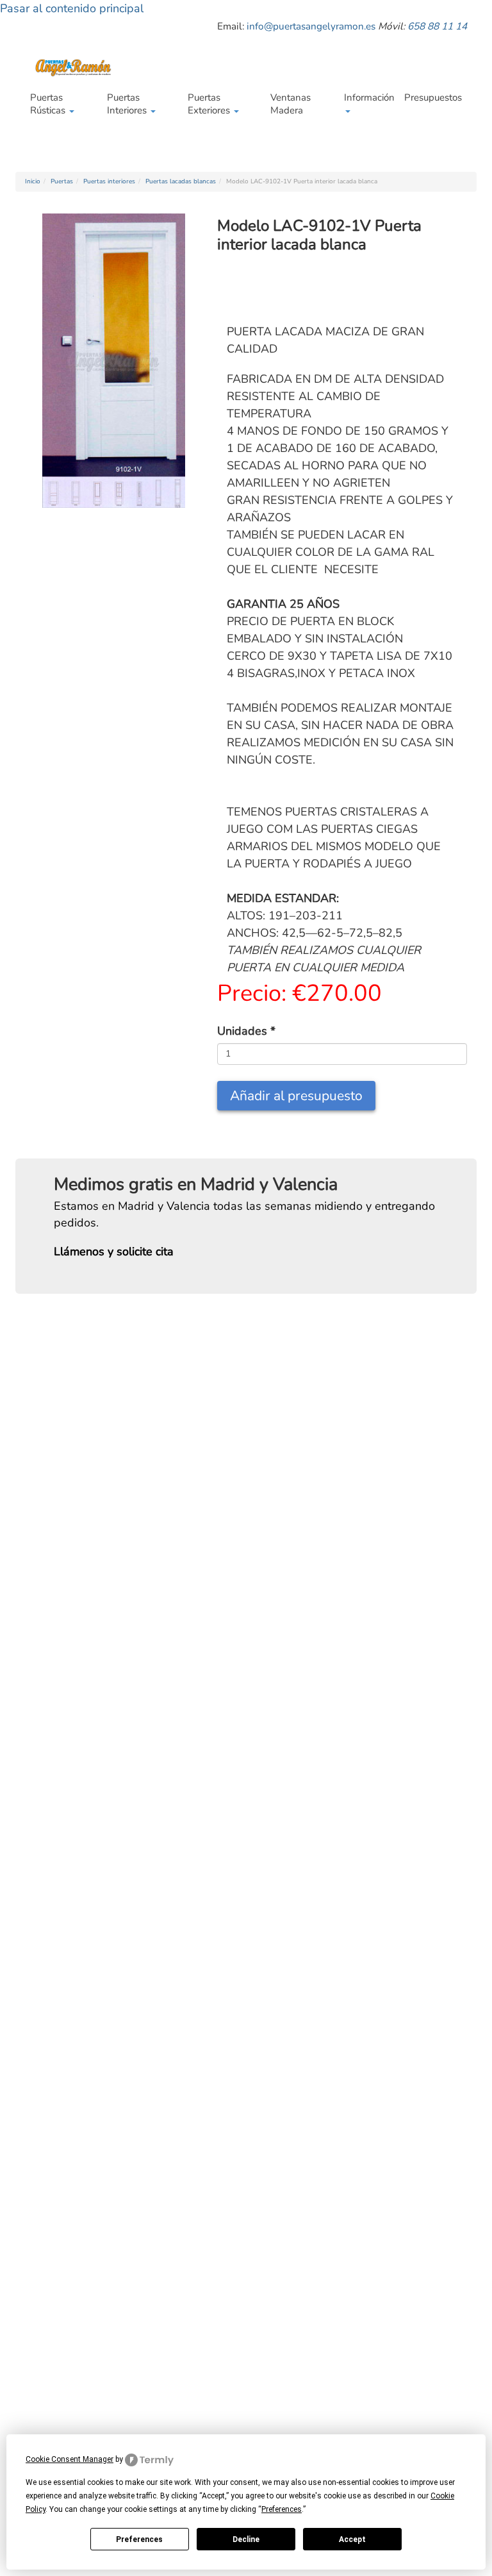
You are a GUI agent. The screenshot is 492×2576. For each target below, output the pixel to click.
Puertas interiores (109, 181)
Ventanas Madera (291, 104)
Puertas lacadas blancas (181, 181)
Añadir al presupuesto (296, 1096)
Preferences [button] (282, 2509)
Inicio (33, 181)
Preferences (139, 2539)
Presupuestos (433, 97)
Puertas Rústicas (49, 104)
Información (369, 97)
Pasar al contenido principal (72, 8)
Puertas (62, 181)
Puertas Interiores (128, 104)
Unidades (246, 1031)
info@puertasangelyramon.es (311, 26)
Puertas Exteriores (210, 104)
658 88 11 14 (437, 26)
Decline (246, 2539)
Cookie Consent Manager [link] (70, 2459)
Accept (352, 2539)
